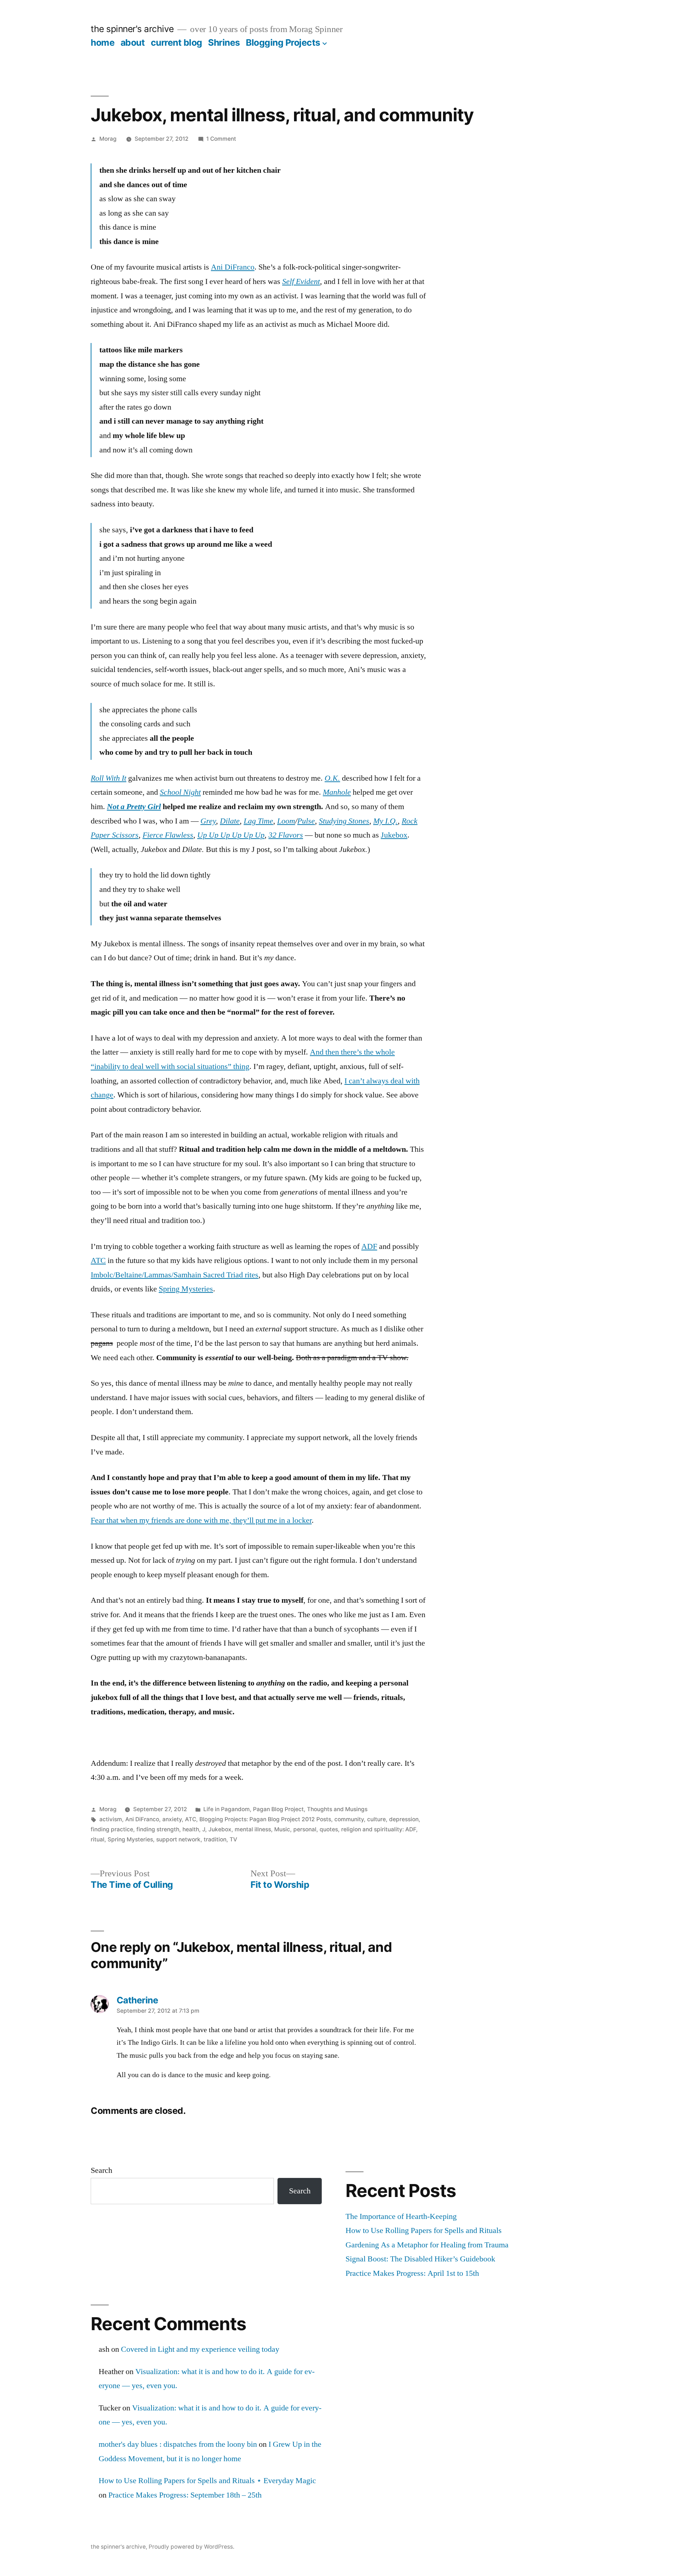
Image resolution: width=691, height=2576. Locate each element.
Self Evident (301, 281)
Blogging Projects (283, 42)
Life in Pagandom (227, 1809)
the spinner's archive (132, 29)
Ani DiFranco (233, 267)
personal (305, 1829)
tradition (215, 1839)
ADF (369, 1246)
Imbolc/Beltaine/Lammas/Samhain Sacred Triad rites (175, 1275)
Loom (286, 821)
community (349, 1819)
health (191, 1829)
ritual (98, 1839)
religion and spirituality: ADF (379, 1829)
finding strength (158, 1829)
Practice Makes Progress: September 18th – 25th (185, 2495)
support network (178, 1839)
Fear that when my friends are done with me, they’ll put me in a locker (201, 1520)
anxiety (172, 1819)
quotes (329, 1829)
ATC (98, 1260)
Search (101, 2170)
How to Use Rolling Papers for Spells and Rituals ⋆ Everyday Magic (207, 2481)
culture (376, 1819)
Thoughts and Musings (337, 1809)
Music (282, 1829)
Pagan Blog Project (278, 1809)
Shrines (224, 42)
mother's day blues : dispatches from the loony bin (178, 2444)
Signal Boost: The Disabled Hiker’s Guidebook (420, 2259)
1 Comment (221, 139)
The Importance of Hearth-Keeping (401, 2216)
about (133, 42)
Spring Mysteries (186, 1289)
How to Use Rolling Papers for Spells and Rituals (424, 2230)
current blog (177, 42)
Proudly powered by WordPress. (191, 2547)
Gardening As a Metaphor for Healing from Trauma (427, 2245)
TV (233, 1839)
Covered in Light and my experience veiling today (200, 2349)
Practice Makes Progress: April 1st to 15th (412, 2273)
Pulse (306, 821)
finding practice (112, 1829)
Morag (108, 139)
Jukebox (394, 835)
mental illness (253, 1829)
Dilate (230, 821)
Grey (208, 821)
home (103, 42)
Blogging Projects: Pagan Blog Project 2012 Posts (265, 1819)
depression (404, 1819)
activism (111, 1819)
